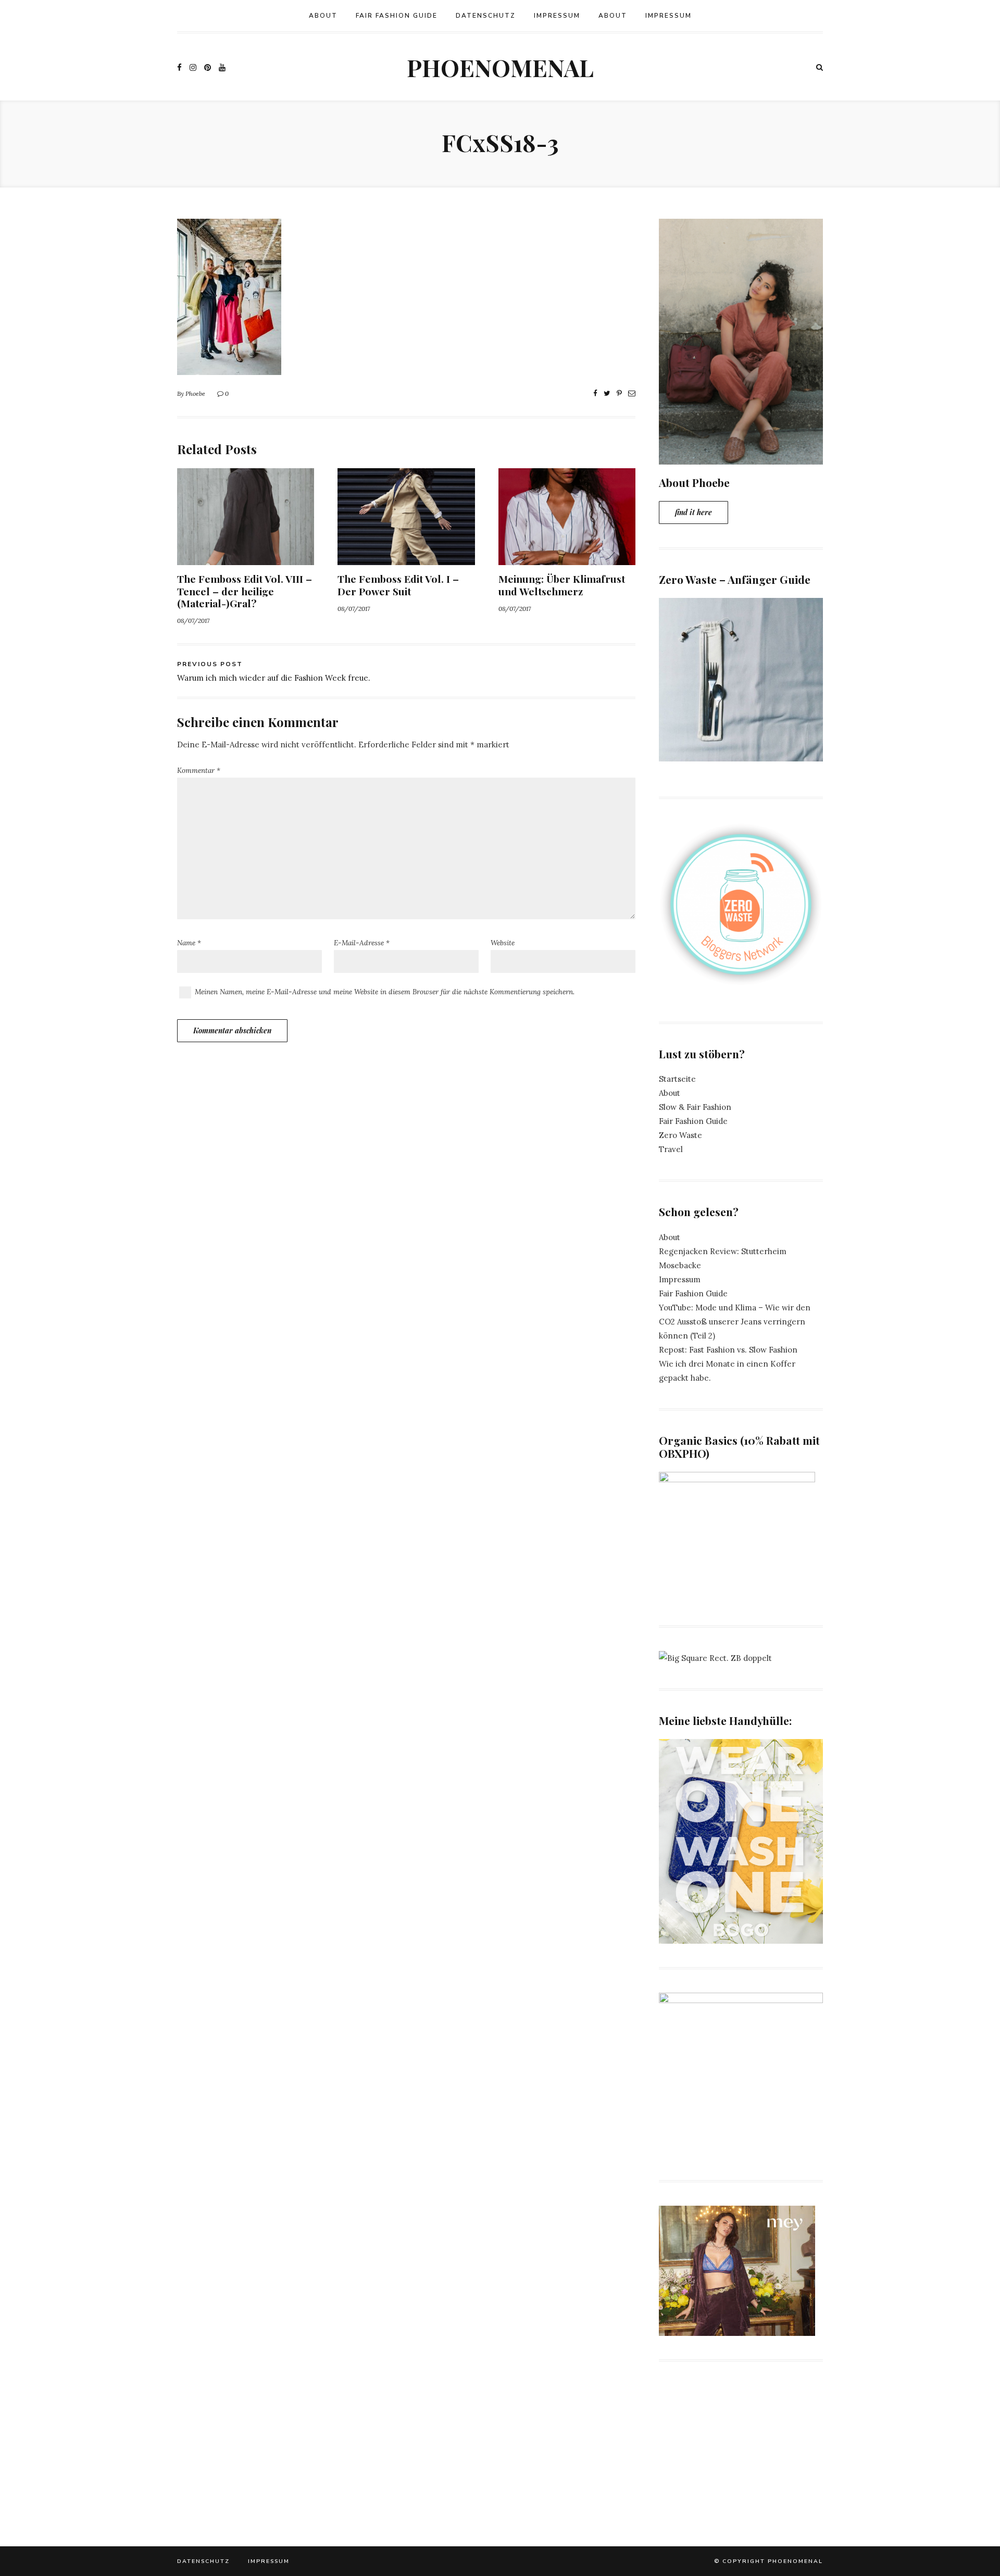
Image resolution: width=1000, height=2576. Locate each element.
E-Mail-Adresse (362, 943)
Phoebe (195, 393)
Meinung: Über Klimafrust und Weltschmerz (562, 585)
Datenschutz (486, 16)
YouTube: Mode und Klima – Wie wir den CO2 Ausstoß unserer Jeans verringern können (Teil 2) (735, 1322)
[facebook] (179, 67)
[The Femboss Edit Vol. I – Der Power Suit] (406, 558)
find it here (693, 512)
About (323, 16)
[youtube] (222, 67)
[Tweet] (607, 393)
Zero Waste (680, 1135)
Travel (671, 1149)
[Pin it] (619, 393)
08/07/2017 (193, 621)
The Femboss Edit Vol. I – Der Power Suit (398, 585)
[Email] (632, 393)
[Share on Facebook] (595, 393)
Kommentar (199, 770)
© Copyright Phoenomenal (768, 2561)
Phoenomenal (500, 67)
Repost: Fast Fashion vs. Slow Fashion (728, 1350)
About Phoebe (694, 482)
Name (189, 943)
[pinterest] (208, 67)
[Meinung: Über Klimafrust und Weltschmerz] (567, 558)
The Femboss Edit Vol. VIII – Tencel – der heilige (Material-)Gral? (245, 591)
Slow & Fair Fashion (695, 1107)
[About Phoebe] (741, 458)
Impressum (557, 16)
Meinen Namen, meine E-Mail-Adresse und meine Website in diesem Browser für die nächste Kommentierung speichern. (385, 992)
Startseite (677, 1079)
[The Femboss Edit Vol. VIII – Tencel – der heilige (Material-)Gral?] (246, 558)
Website (503, 943)
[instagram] (193, 67)
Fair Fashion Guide (397, 16)
